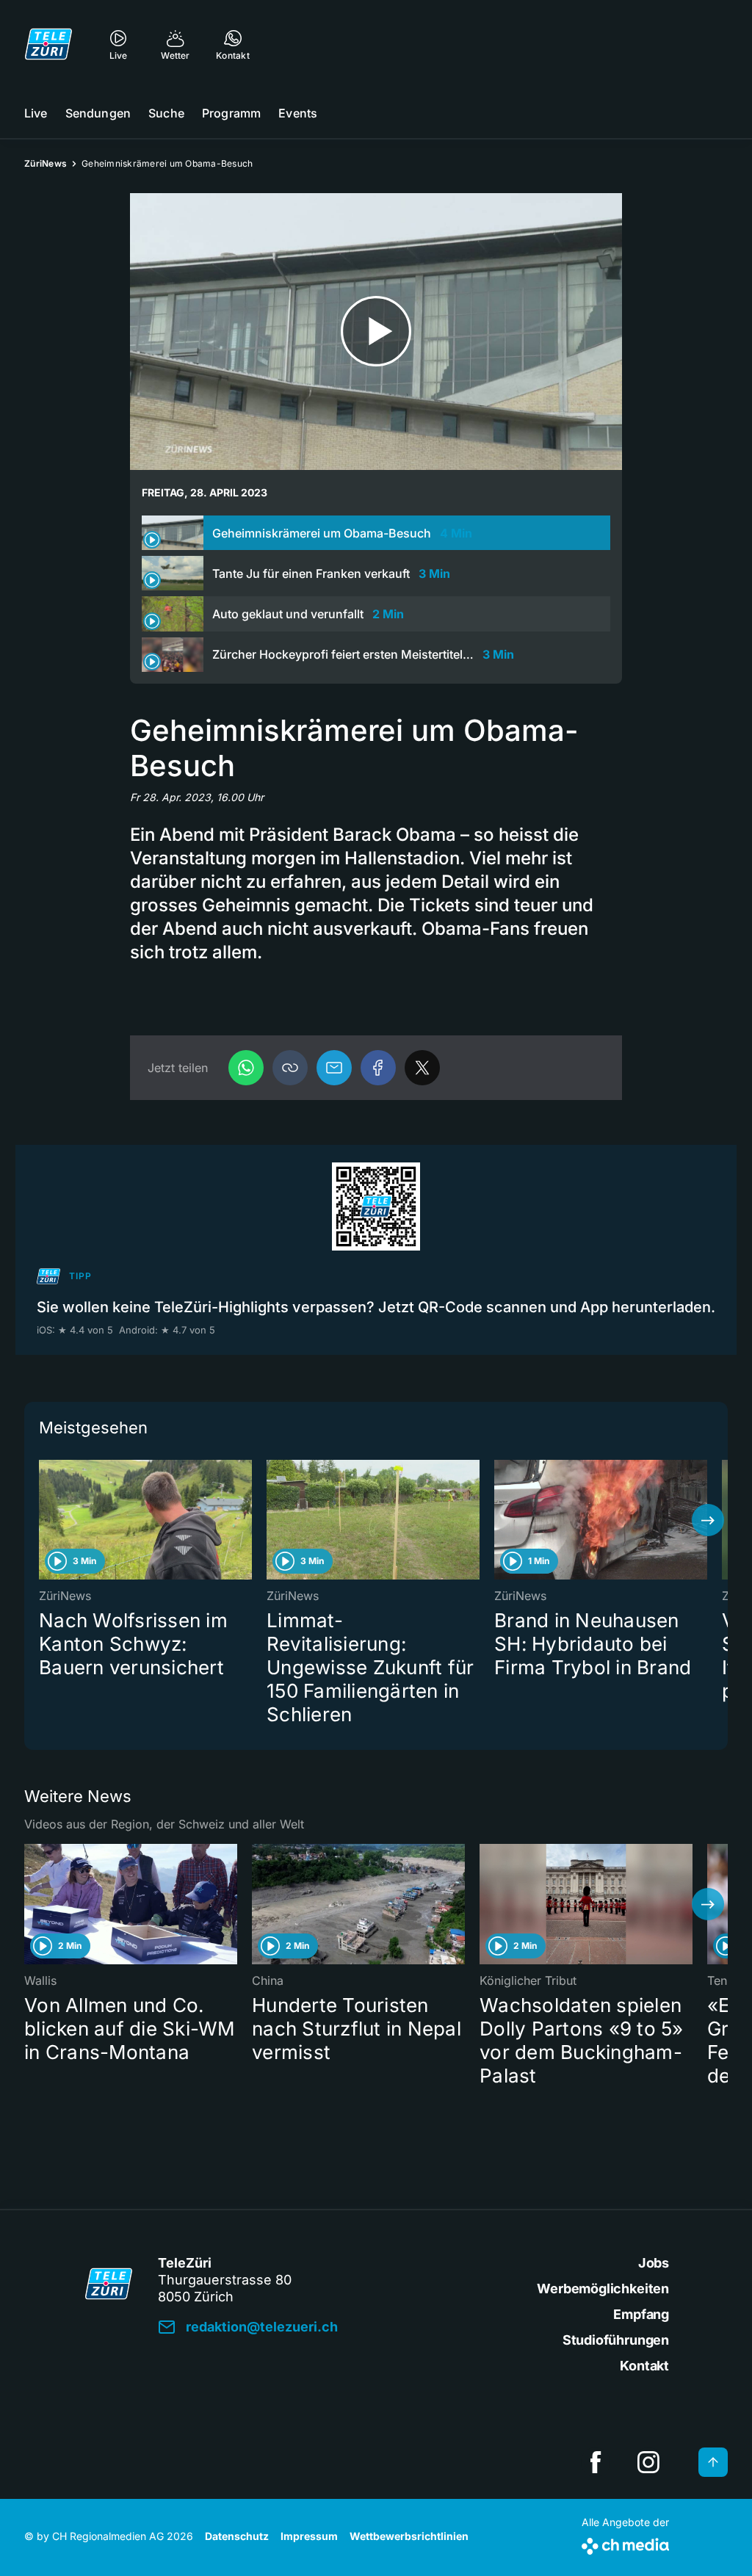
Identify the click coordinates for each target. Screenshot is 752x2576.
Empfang (641, 2314)
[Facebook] (378, 1068)
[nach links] (44, 1520)
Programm (231, 113)
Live (36, 113)
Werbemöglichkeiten (603, 2289)
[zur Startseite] (48, 44)
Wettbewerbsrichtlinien (409, 2536)
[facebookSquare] (596, 2462)
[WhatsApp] (246, 1068)
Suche (166, 113)
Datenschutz (237, 2536)
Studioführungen (616, 2340)
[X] (422, 1068)
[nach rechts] (708, 1520)
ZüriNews (46, 163)
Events (298, 113)
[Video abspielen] (376, 332)
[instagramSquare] (648, 2462)
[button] (290, 1068)
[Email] (334, 1068)
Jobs (654, 2263)
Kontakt (644, 2366)
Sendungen (98, 113)
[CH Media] (625, 2543)
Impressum (309, 2536)
